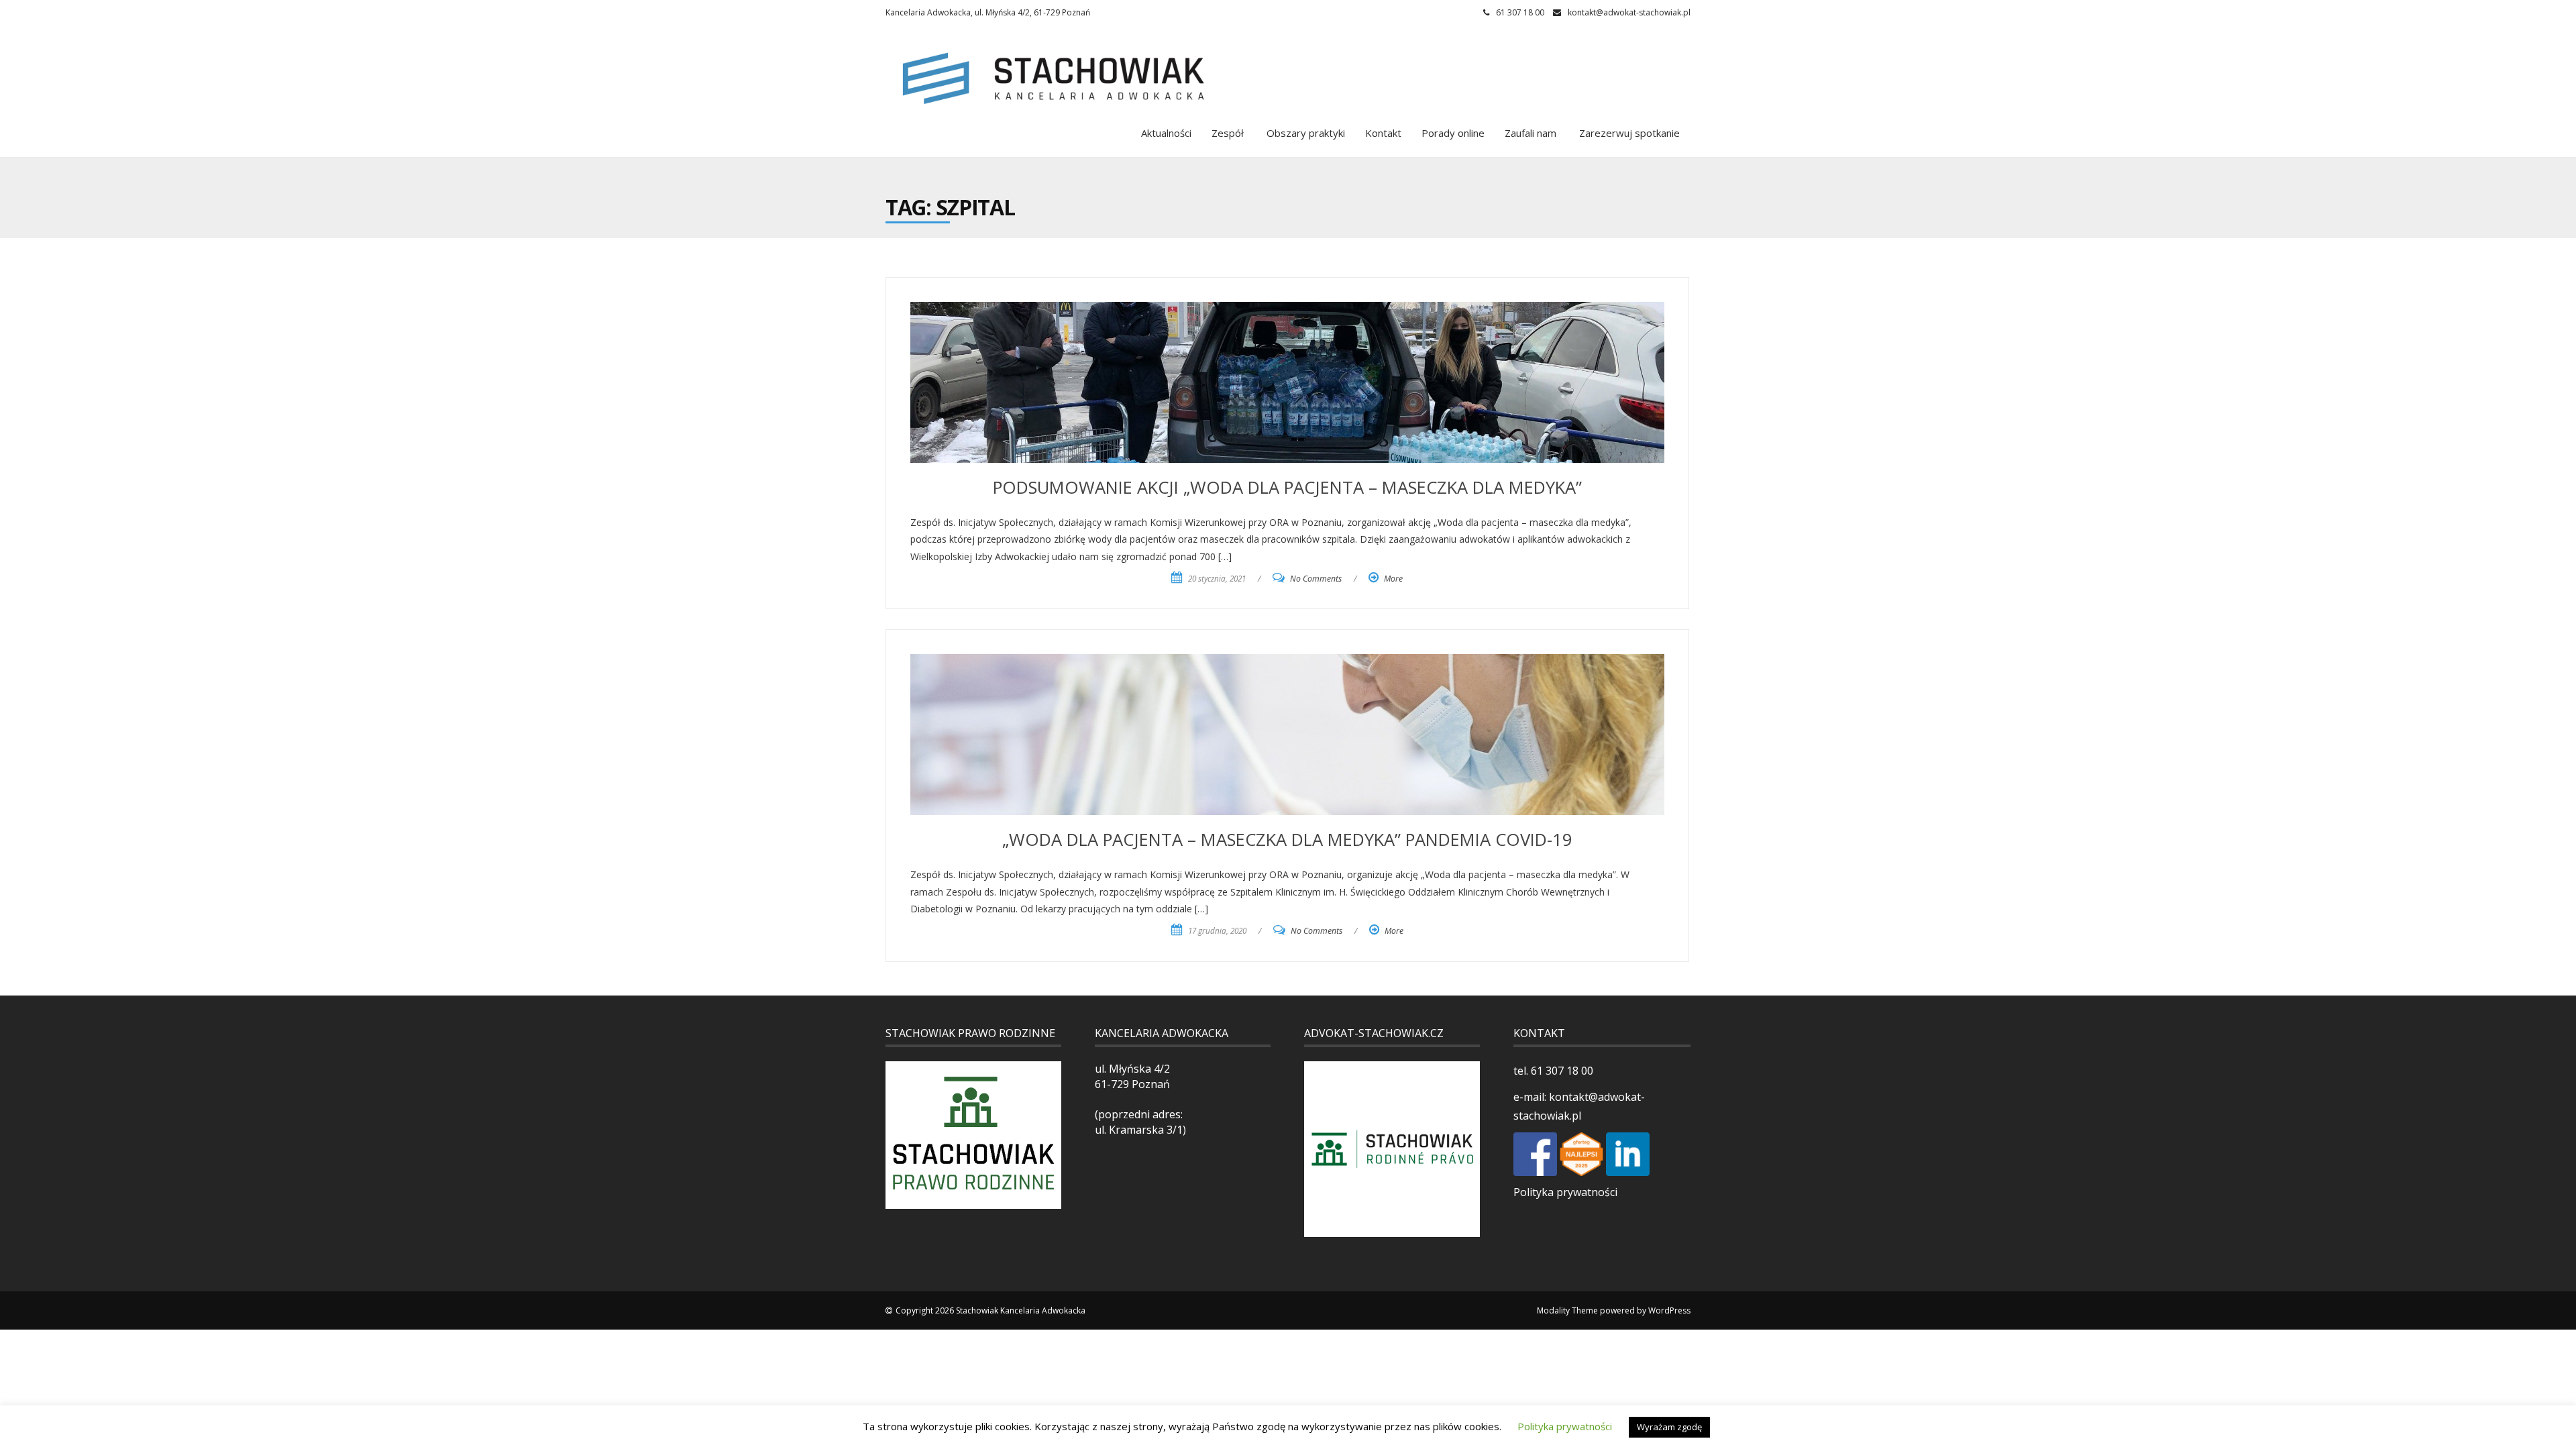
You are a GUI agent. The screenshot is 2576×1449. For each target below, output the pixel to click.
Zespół (1228, 133)
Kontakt (1383, 133)
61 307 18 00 (1561, 1071)
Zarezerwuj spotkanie (1628, 133)
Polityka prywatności (1565, 1192)
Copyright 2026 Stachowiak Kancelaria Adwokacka (990, 1310)
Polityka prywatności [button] (1565, 1426)
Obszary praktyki (1304, 133)
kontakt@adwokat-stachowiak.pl (1629, 12)
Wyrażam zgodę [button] (1669, 1427)
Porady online (1453, 133)
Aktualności (1166, 133)
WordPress (1669, 1310)
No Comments (1316, 579)
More (1393, 579)
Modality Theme (1567, 1310)
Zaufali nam (1531, 133)
